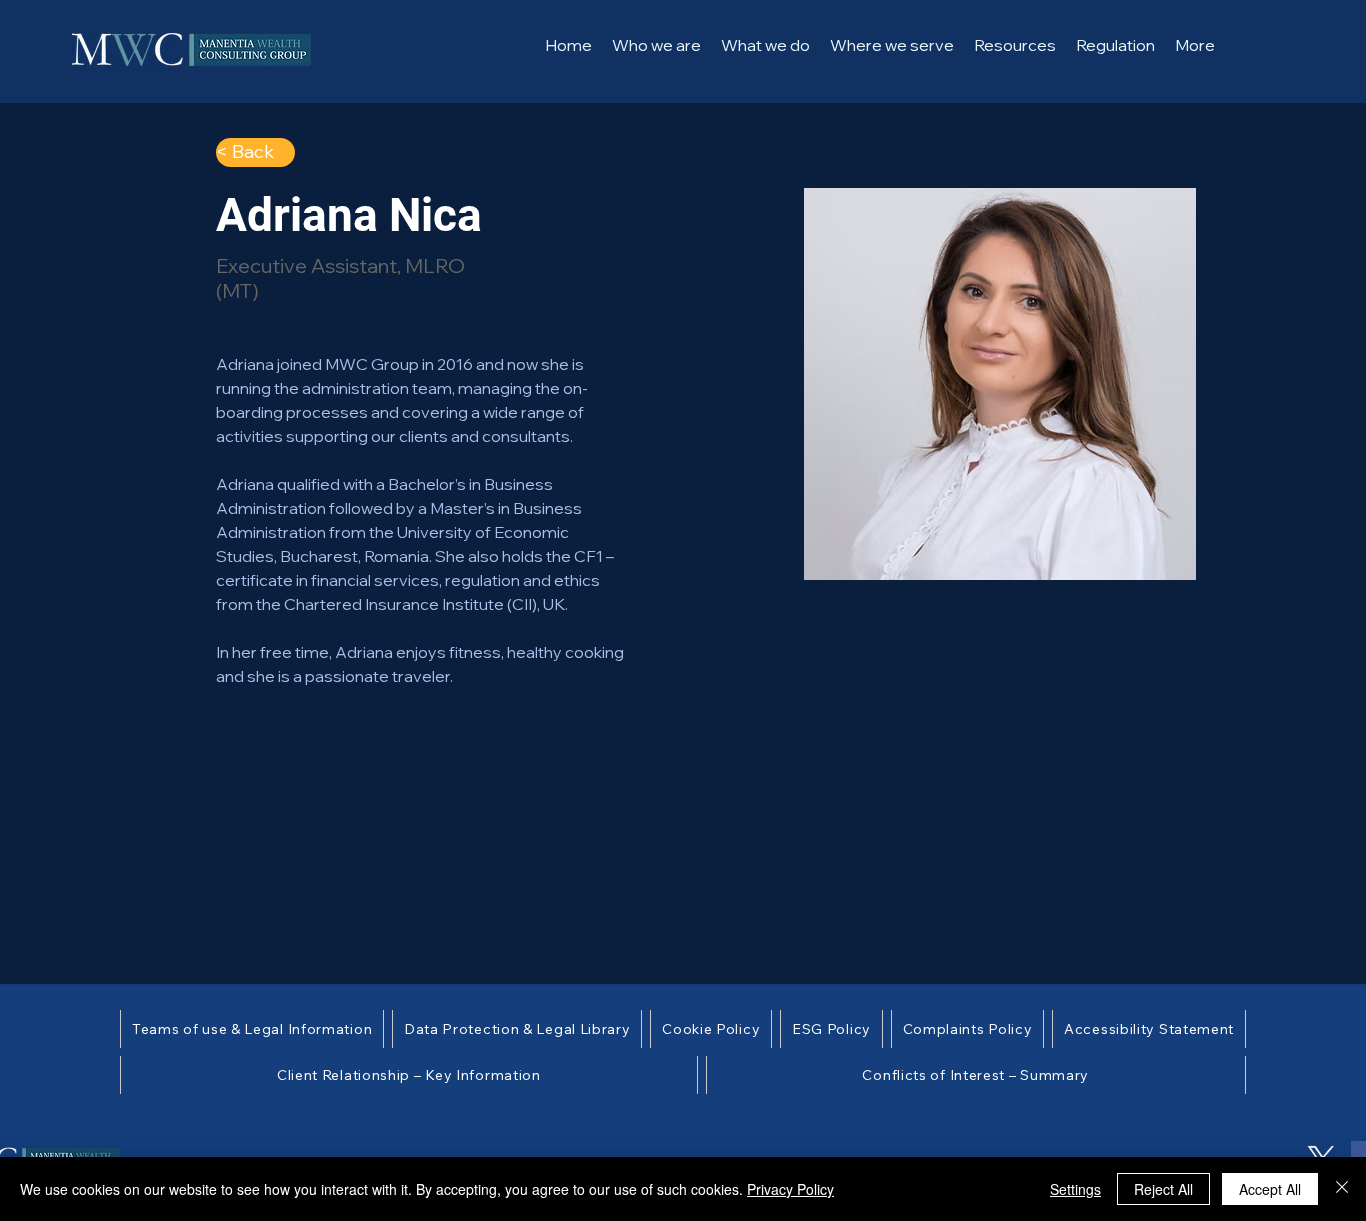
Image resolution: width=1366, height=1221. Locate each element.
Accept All (1270, 1189)
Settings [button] (1075, 1189)
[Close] (1342, 1189)
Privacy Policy (790, 1189)
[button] (765, 45)
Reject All (1163, 1189)
